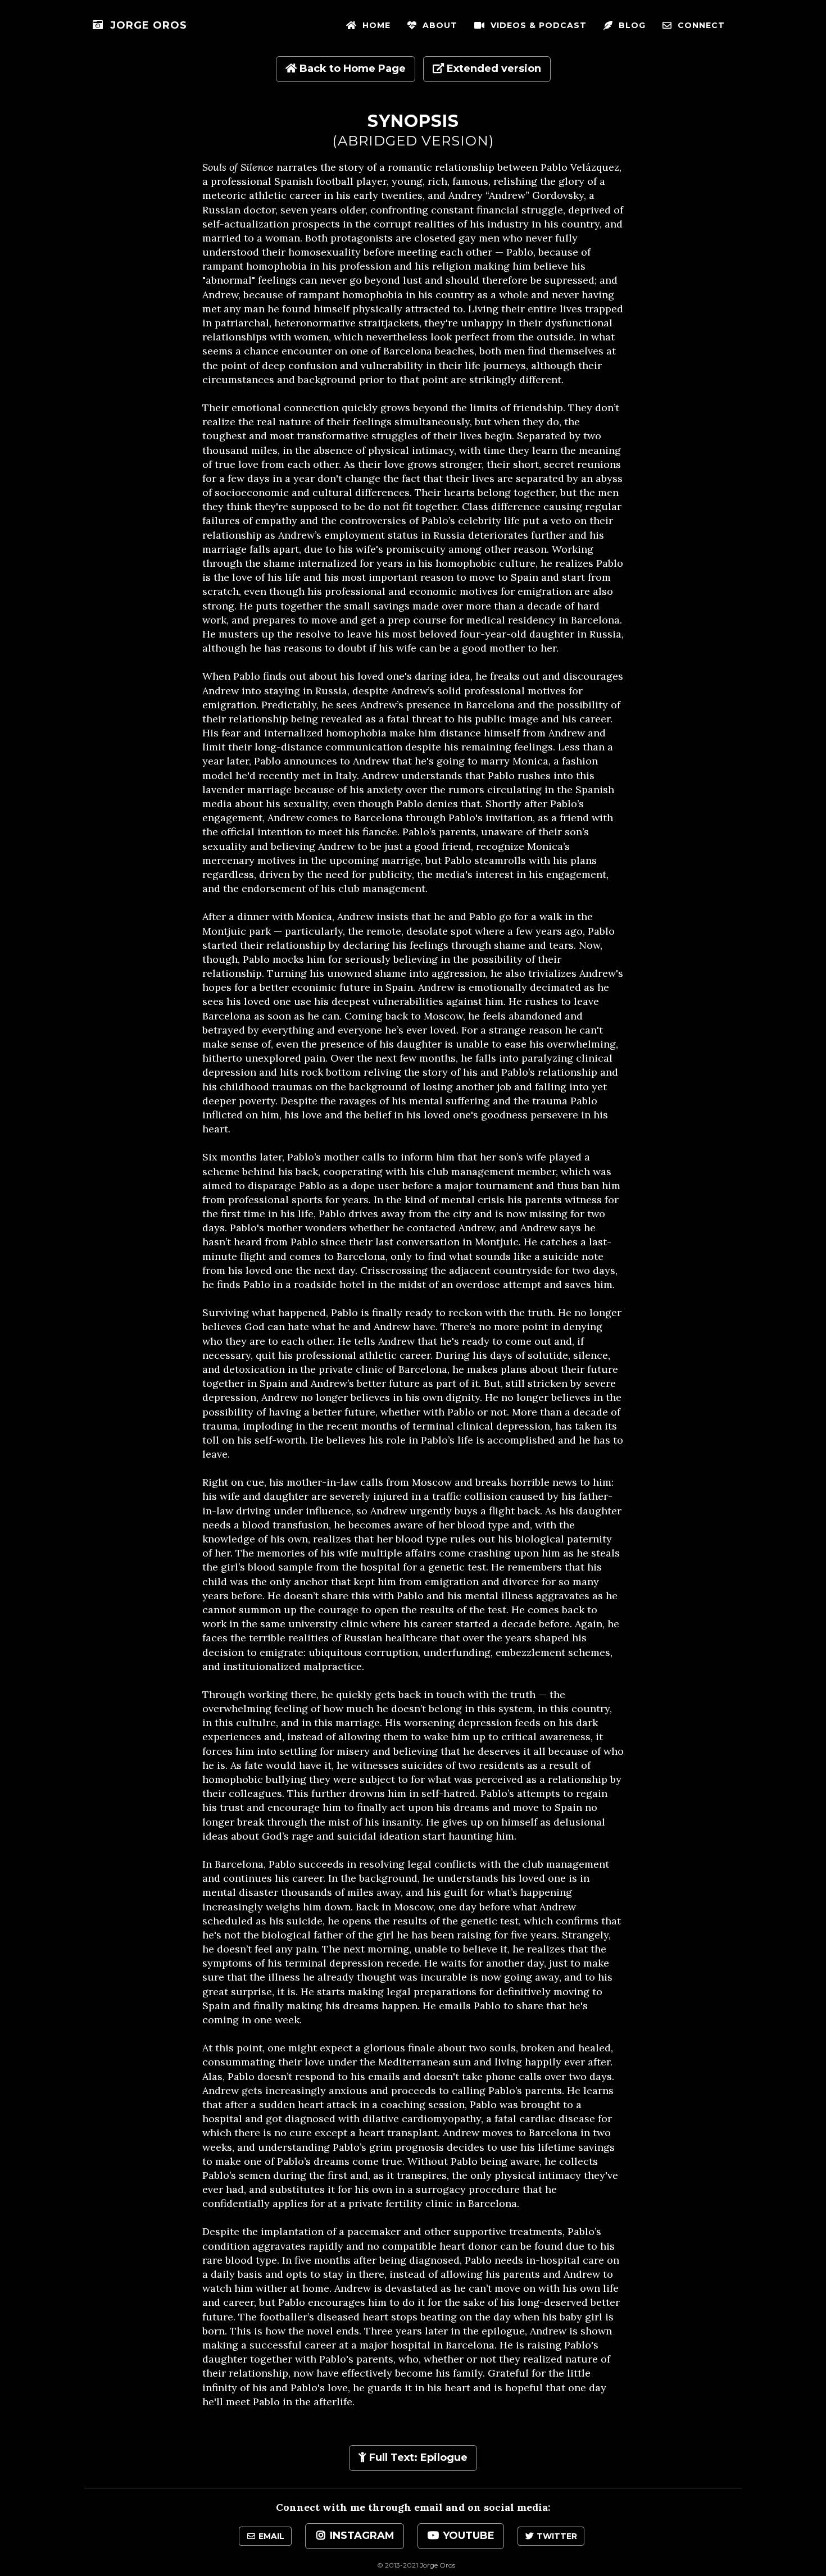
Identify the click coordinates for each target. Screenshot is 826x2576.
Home (374, 25)
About (437, 25)
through (390, 2507)
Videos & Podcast (536, 25)
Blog (629, 25)
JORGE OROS (145, 25)
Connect (698, 25)
